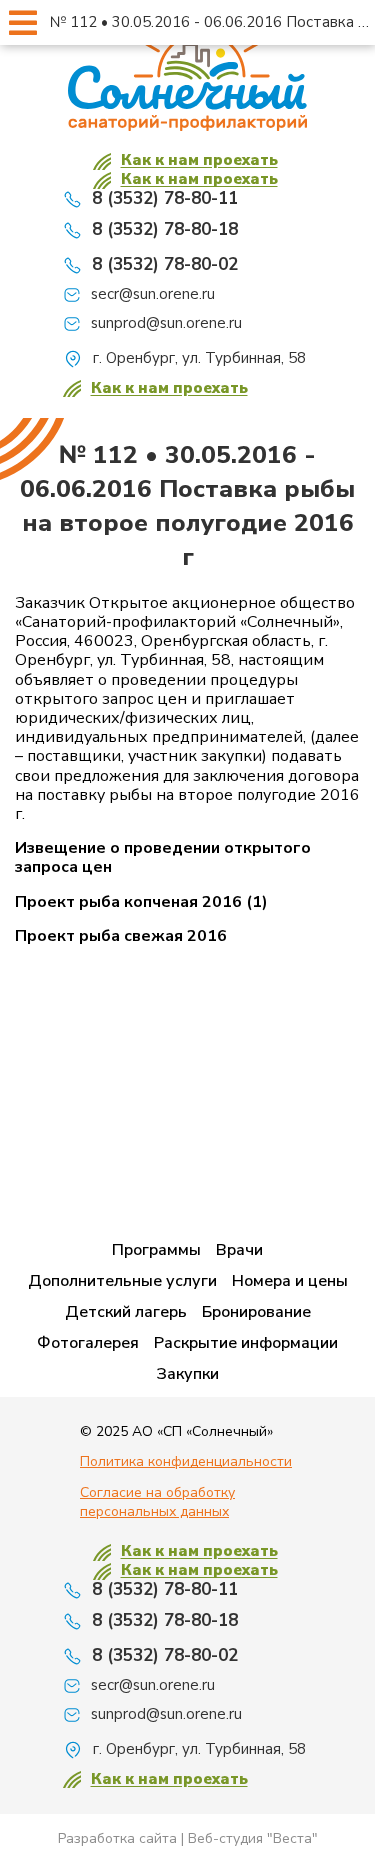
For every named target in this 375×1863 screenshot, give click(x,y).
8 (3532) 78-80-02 (165, 264)
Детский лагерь (126, 1312)
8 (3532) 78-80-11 (165, 198)
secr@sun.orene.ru (153, 294)
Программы (156, 1250)
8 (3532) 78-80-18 (165, 229)
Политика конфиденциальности (186, 1461)
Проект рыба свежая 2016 (121, 936)
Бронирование (256, 1312)
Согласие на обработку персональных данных (157, 1502)
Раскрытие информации (246, 1343)
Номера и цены (290, 1281)
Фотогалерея (88, 1343)
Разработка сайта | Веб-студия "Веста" (188, 1838)
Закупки (187, 1374)
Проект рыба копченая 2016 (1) (141, 902)
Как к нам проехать (199, 160)
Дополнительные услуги (122, 1281)
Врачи (239, 1250)
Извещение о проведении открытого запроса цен (163, 858)
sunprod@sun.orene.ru (166, 323)
